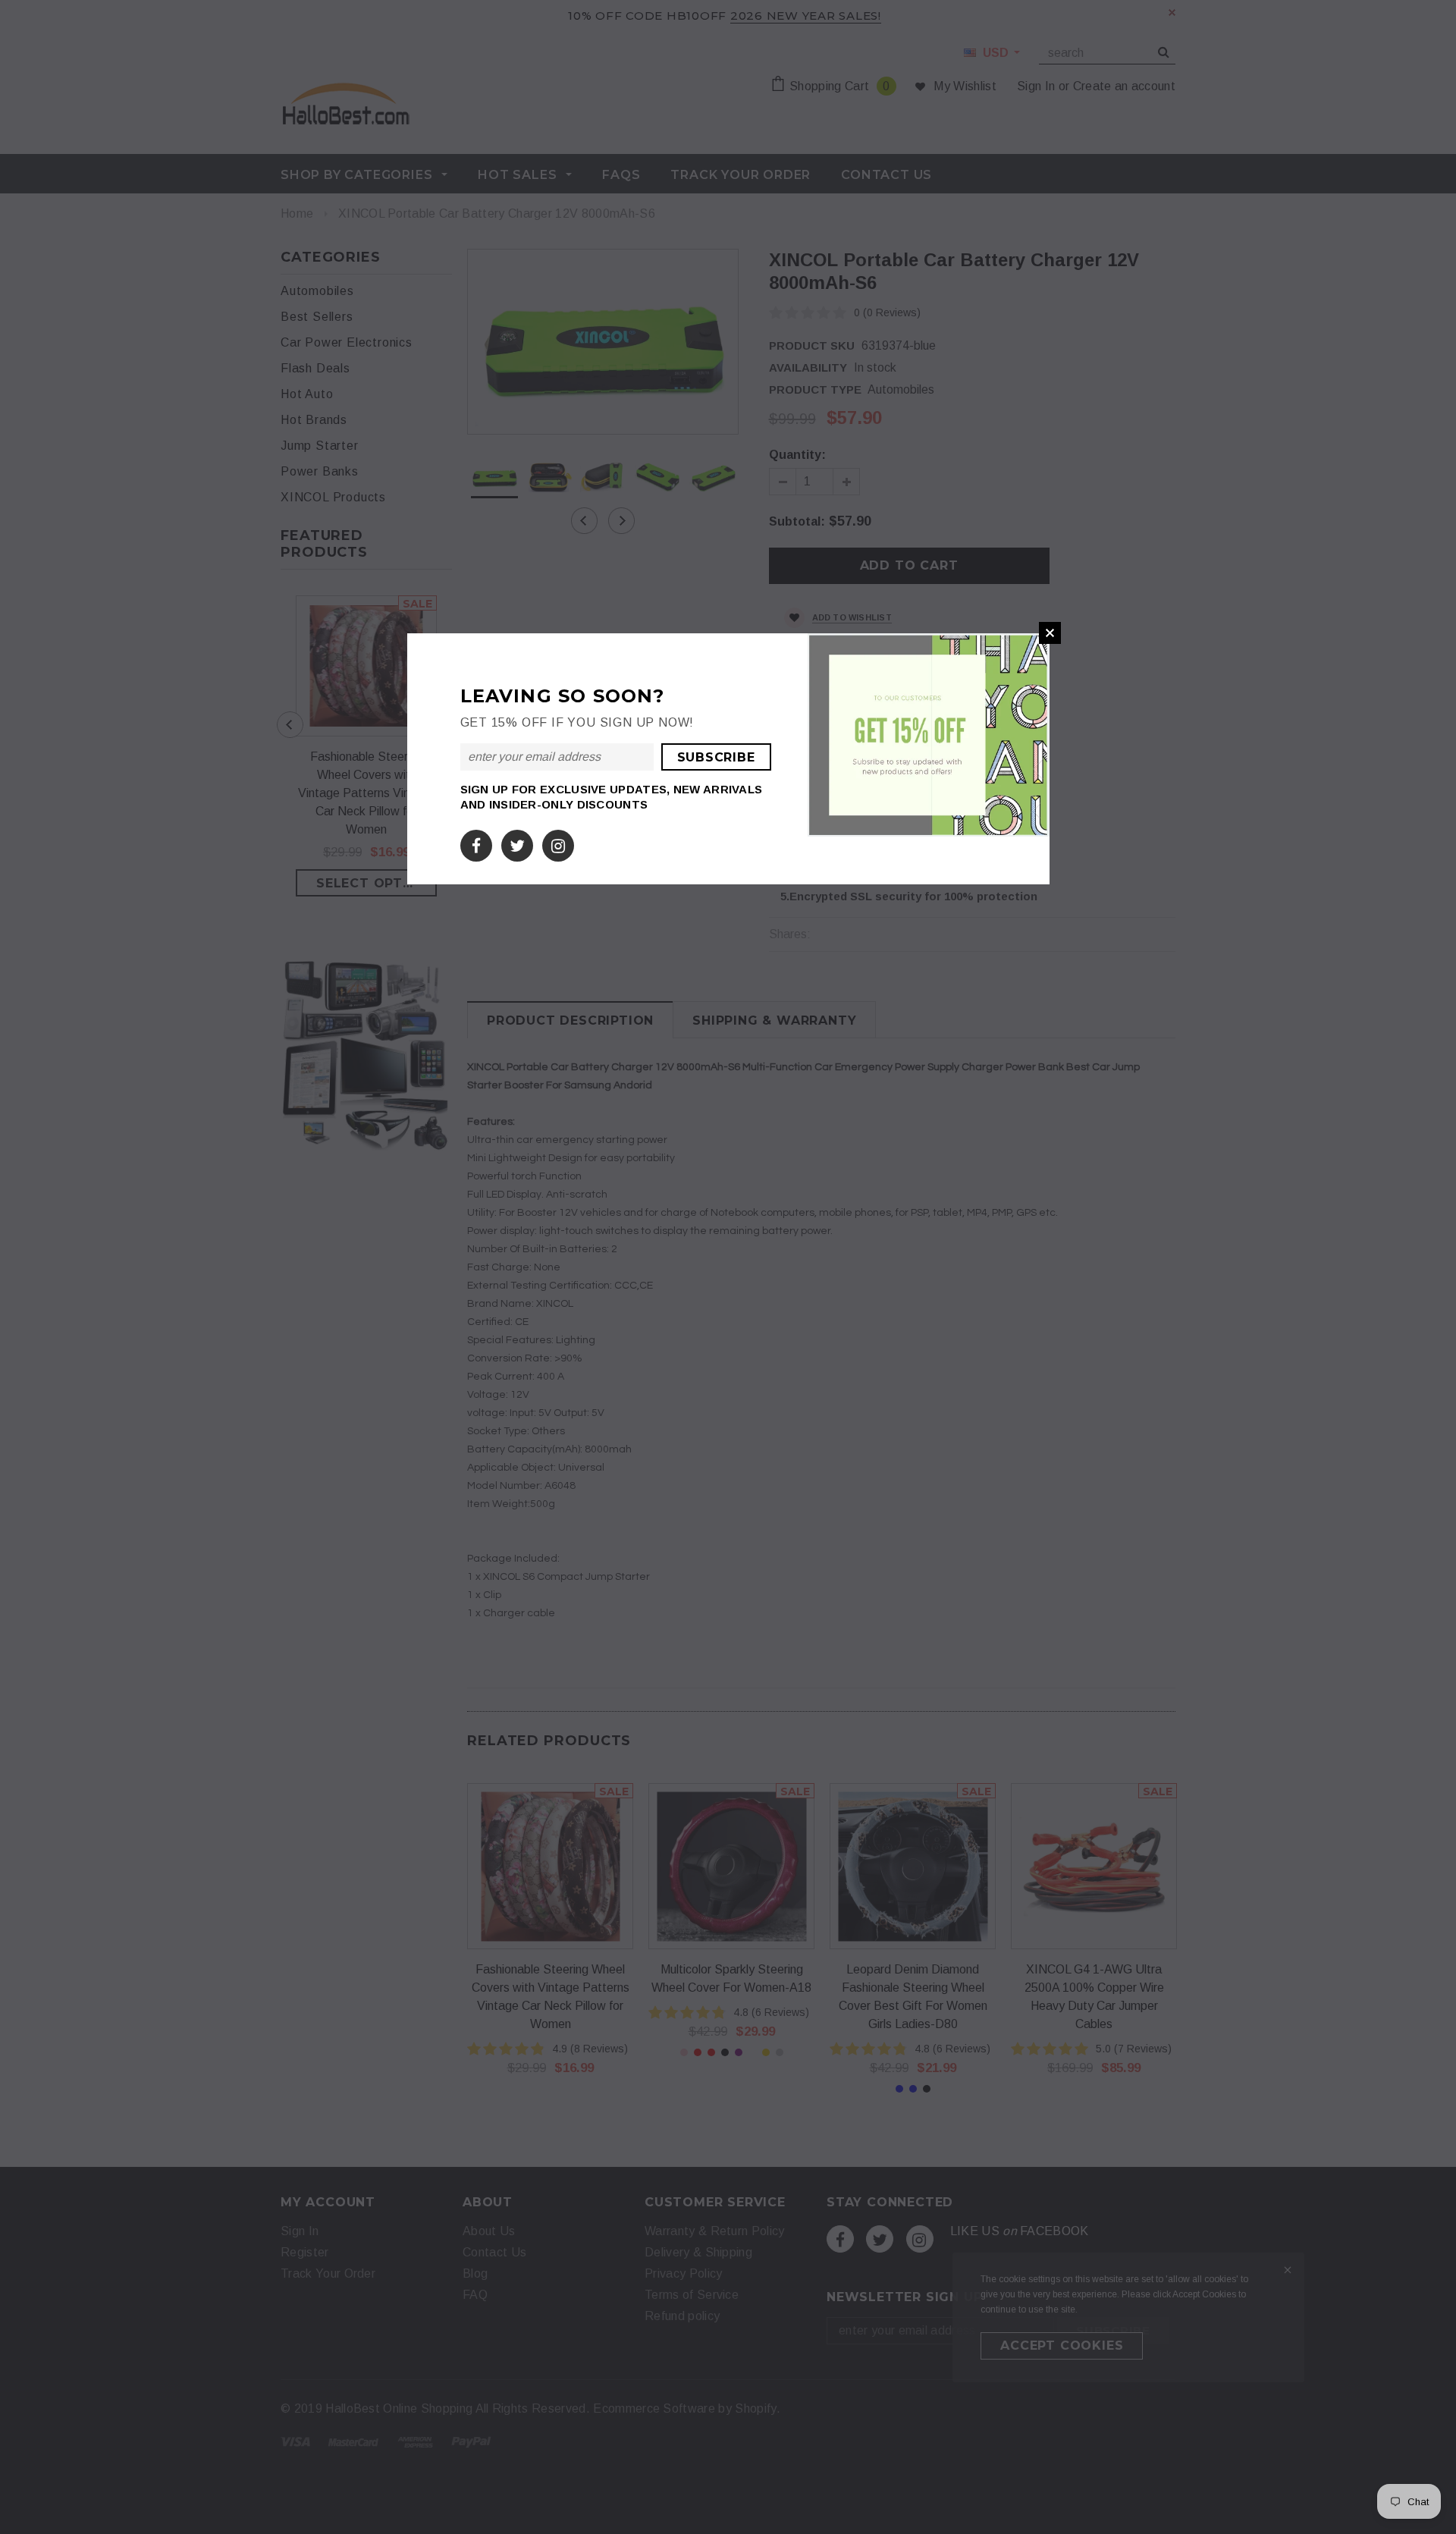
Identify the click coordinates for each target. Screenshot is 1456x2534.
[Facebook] (476, 843)
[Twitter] (517, 843)
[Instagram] (558, 843)
